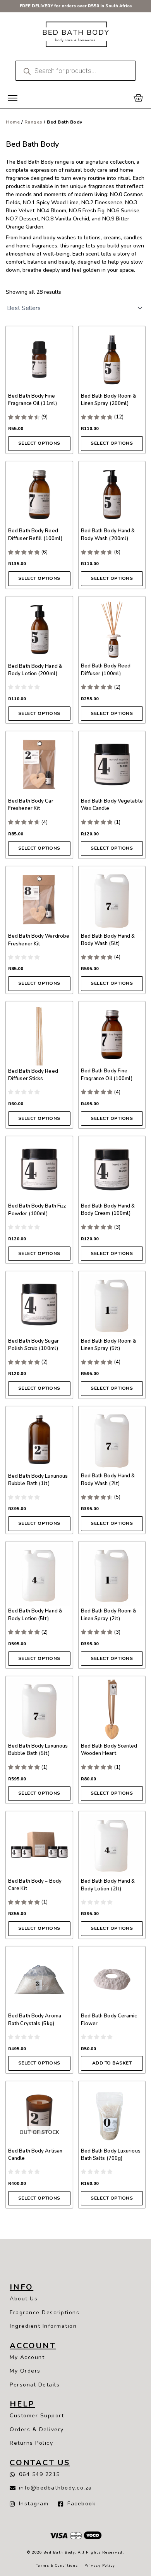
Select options (39, 443)
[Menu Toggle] (13, 98)
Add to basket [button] (112, 2063)
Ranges (33, 122)
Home (13, 122)
